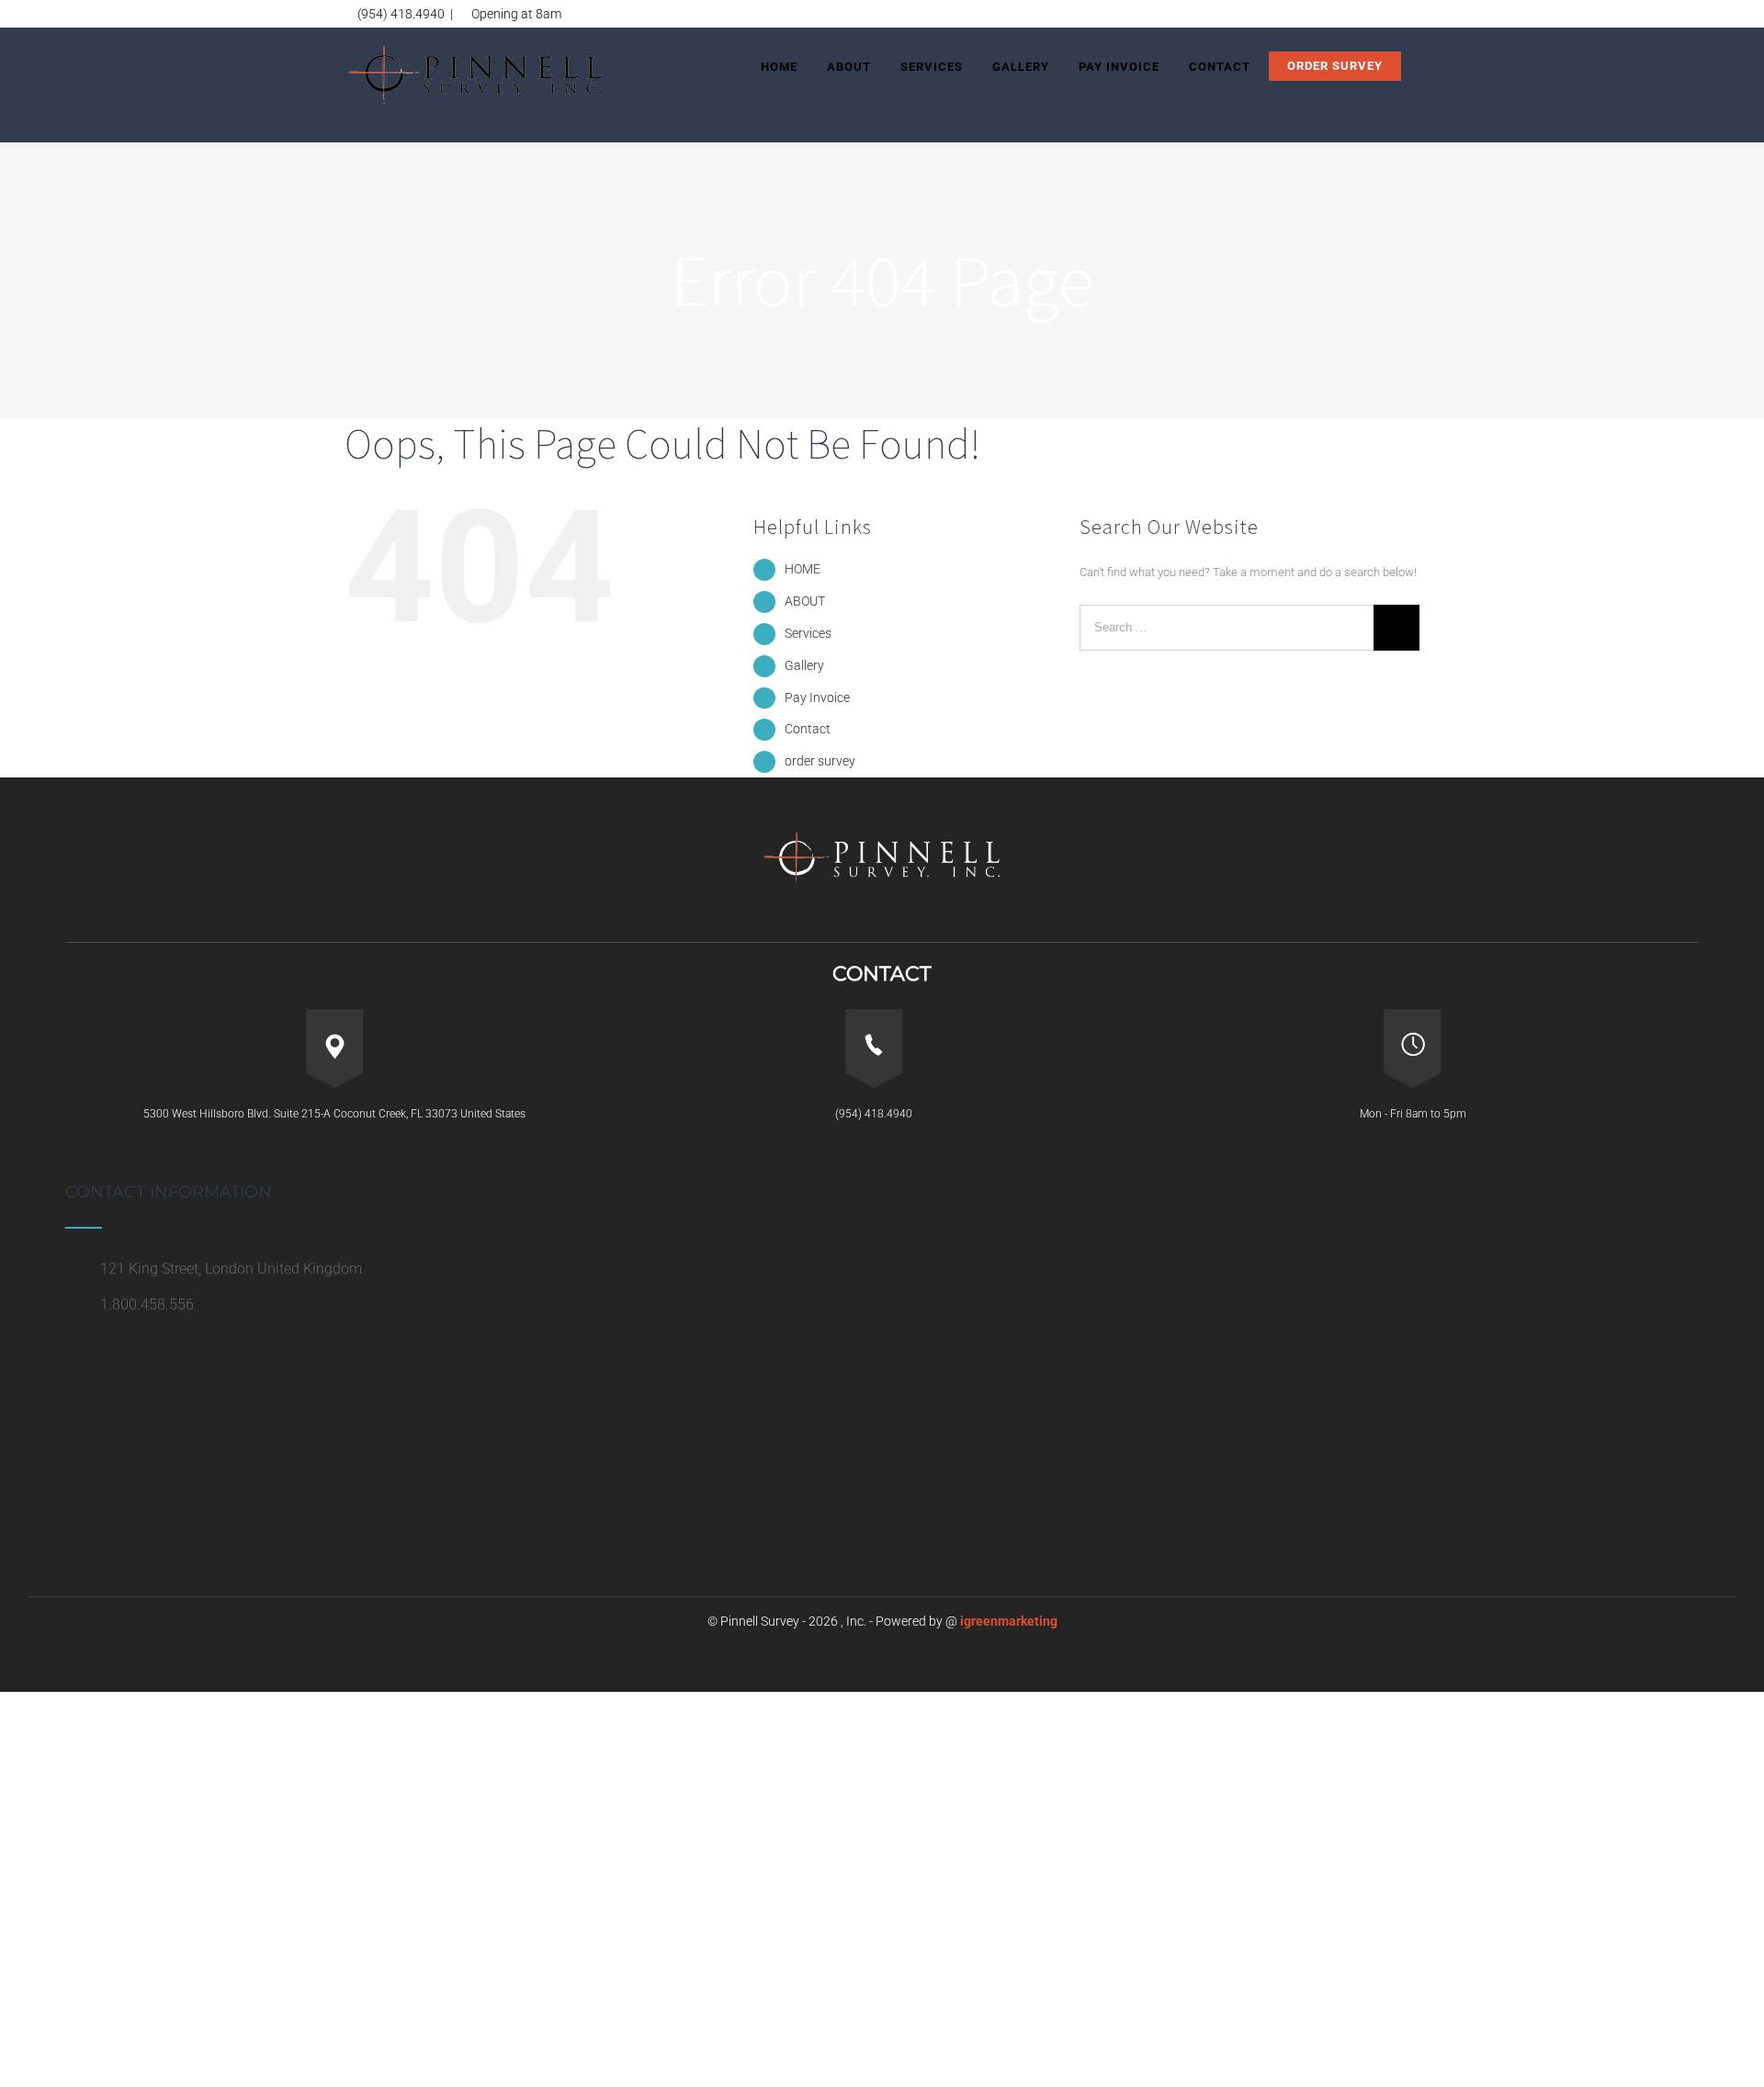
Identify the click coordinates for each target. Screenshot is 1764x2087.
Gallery (804, 665)
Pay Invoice (817, 698)
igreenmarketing (1009, 1621)
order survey (820, 761)
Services (808, 633)
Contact (808, 729)
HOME (803, 569)
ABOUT (805, 601)
